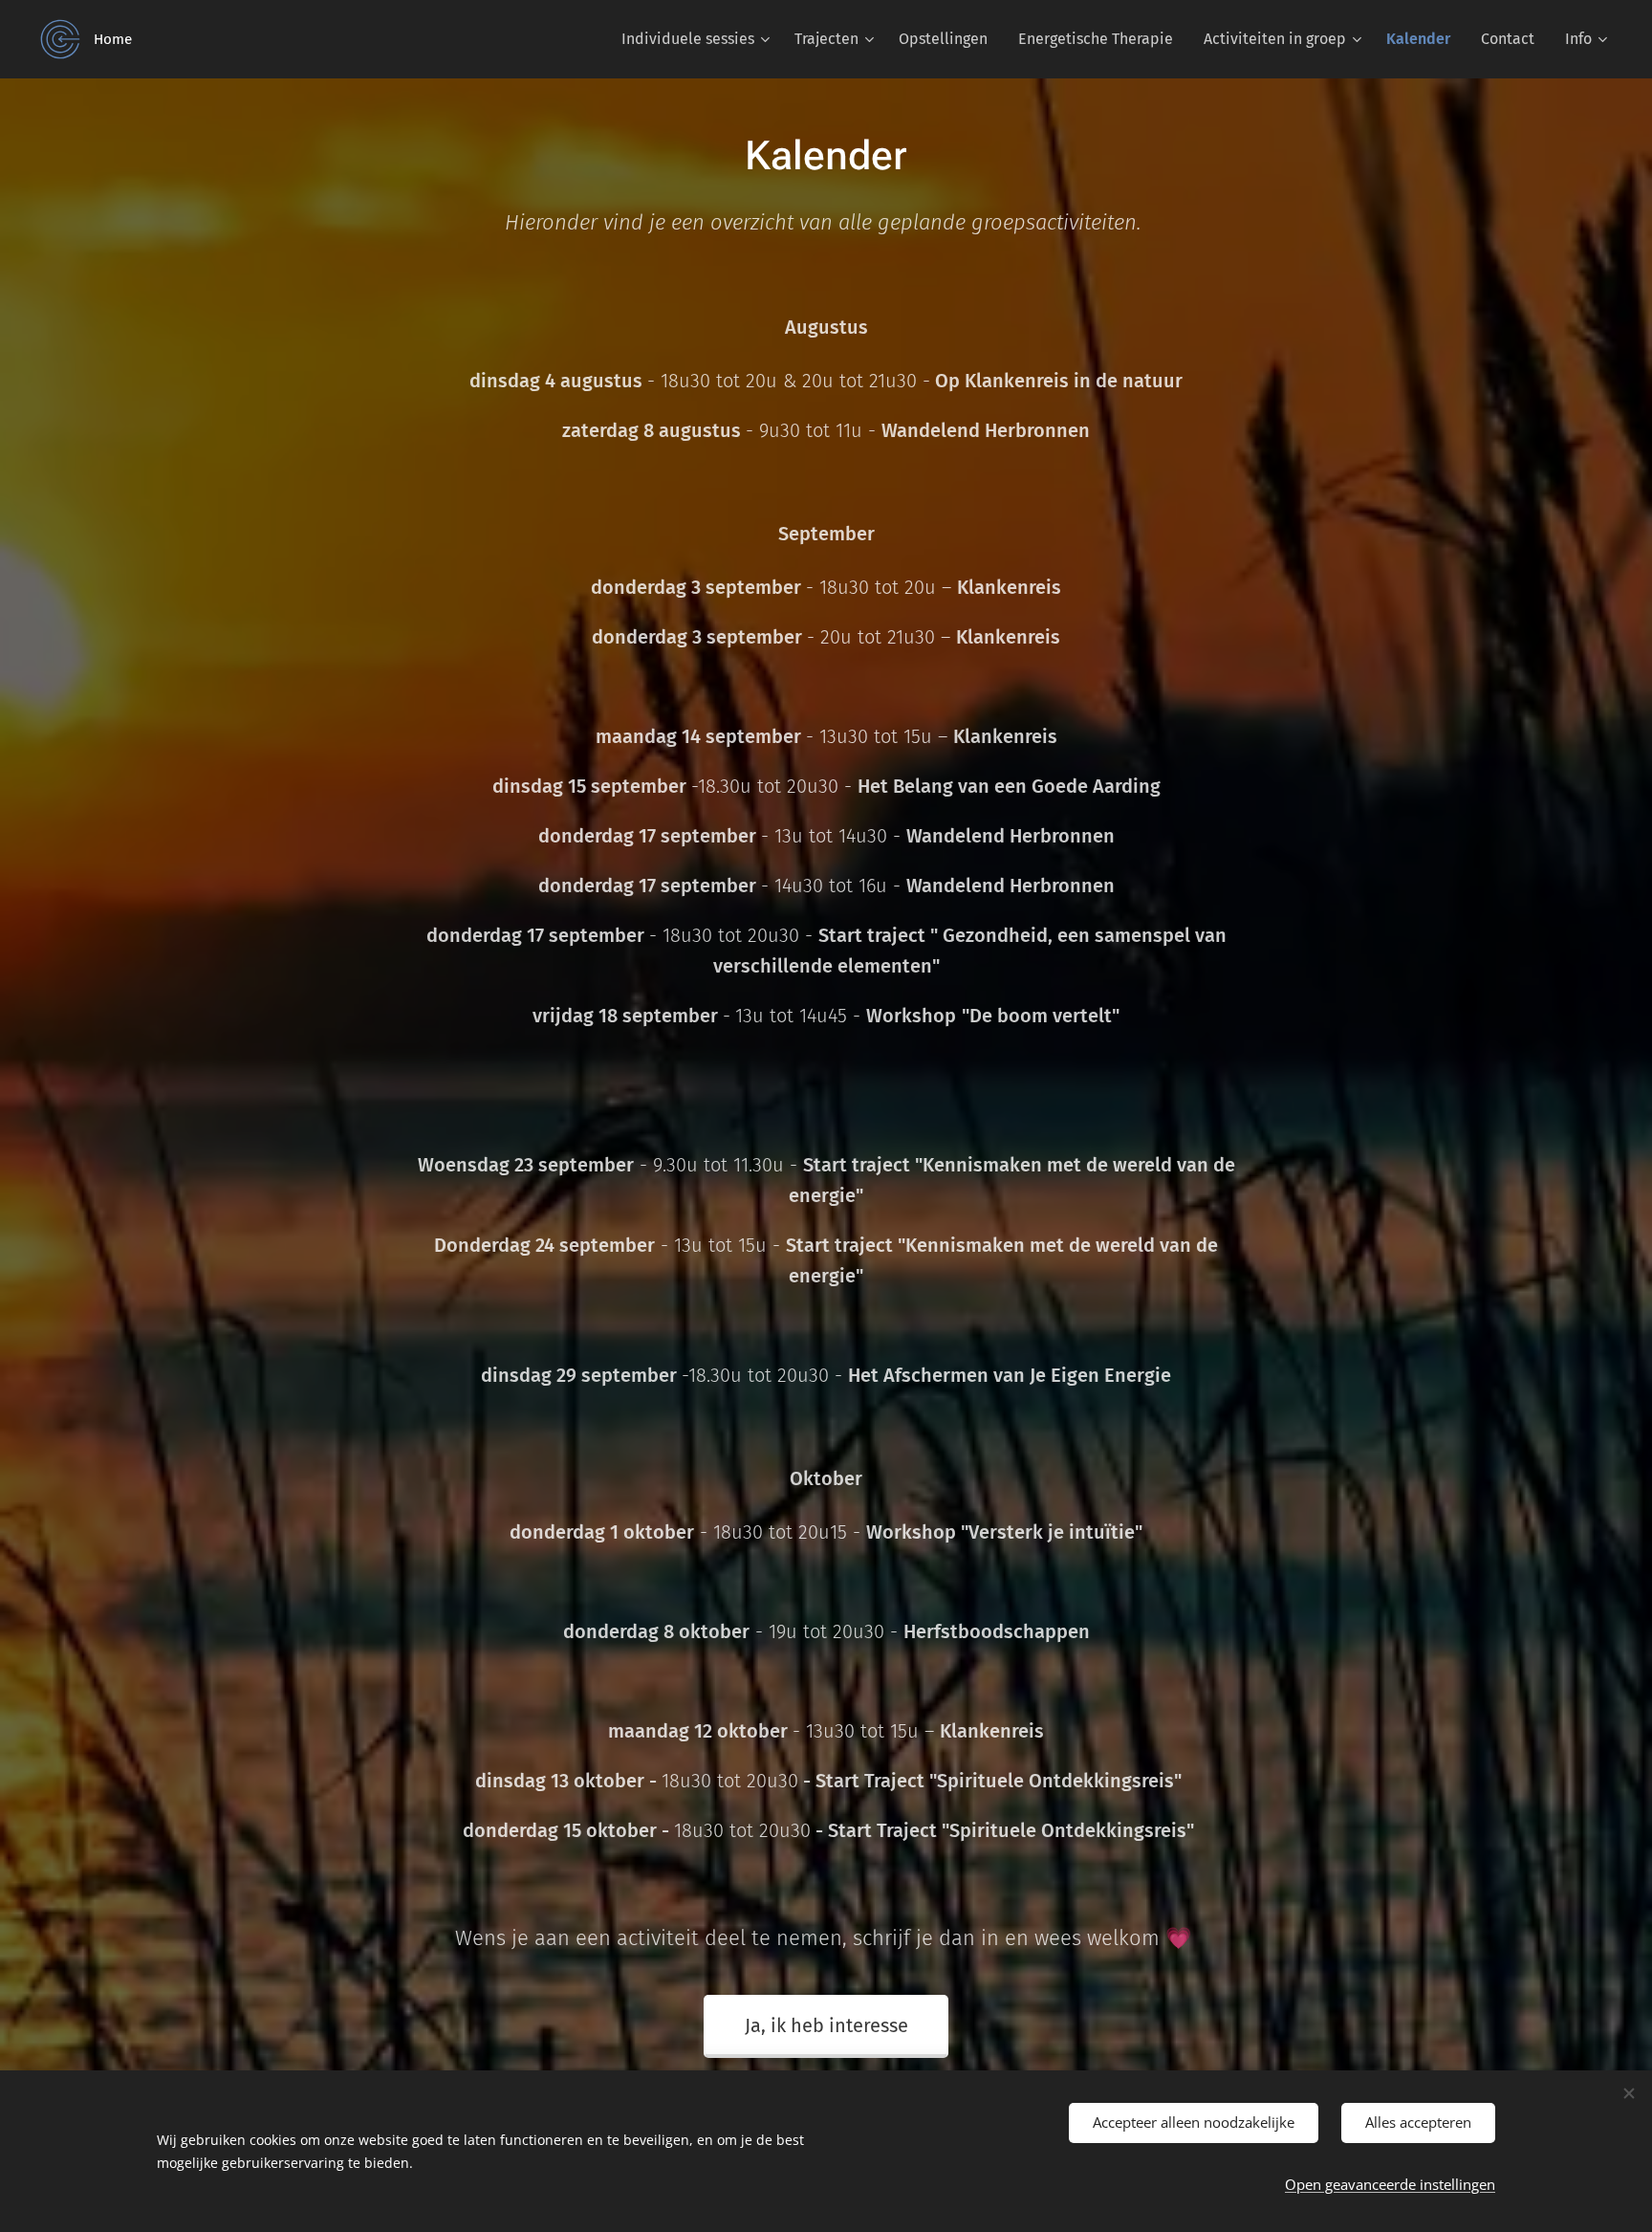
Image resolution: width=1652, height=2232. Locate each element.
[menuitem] (698, 39)
